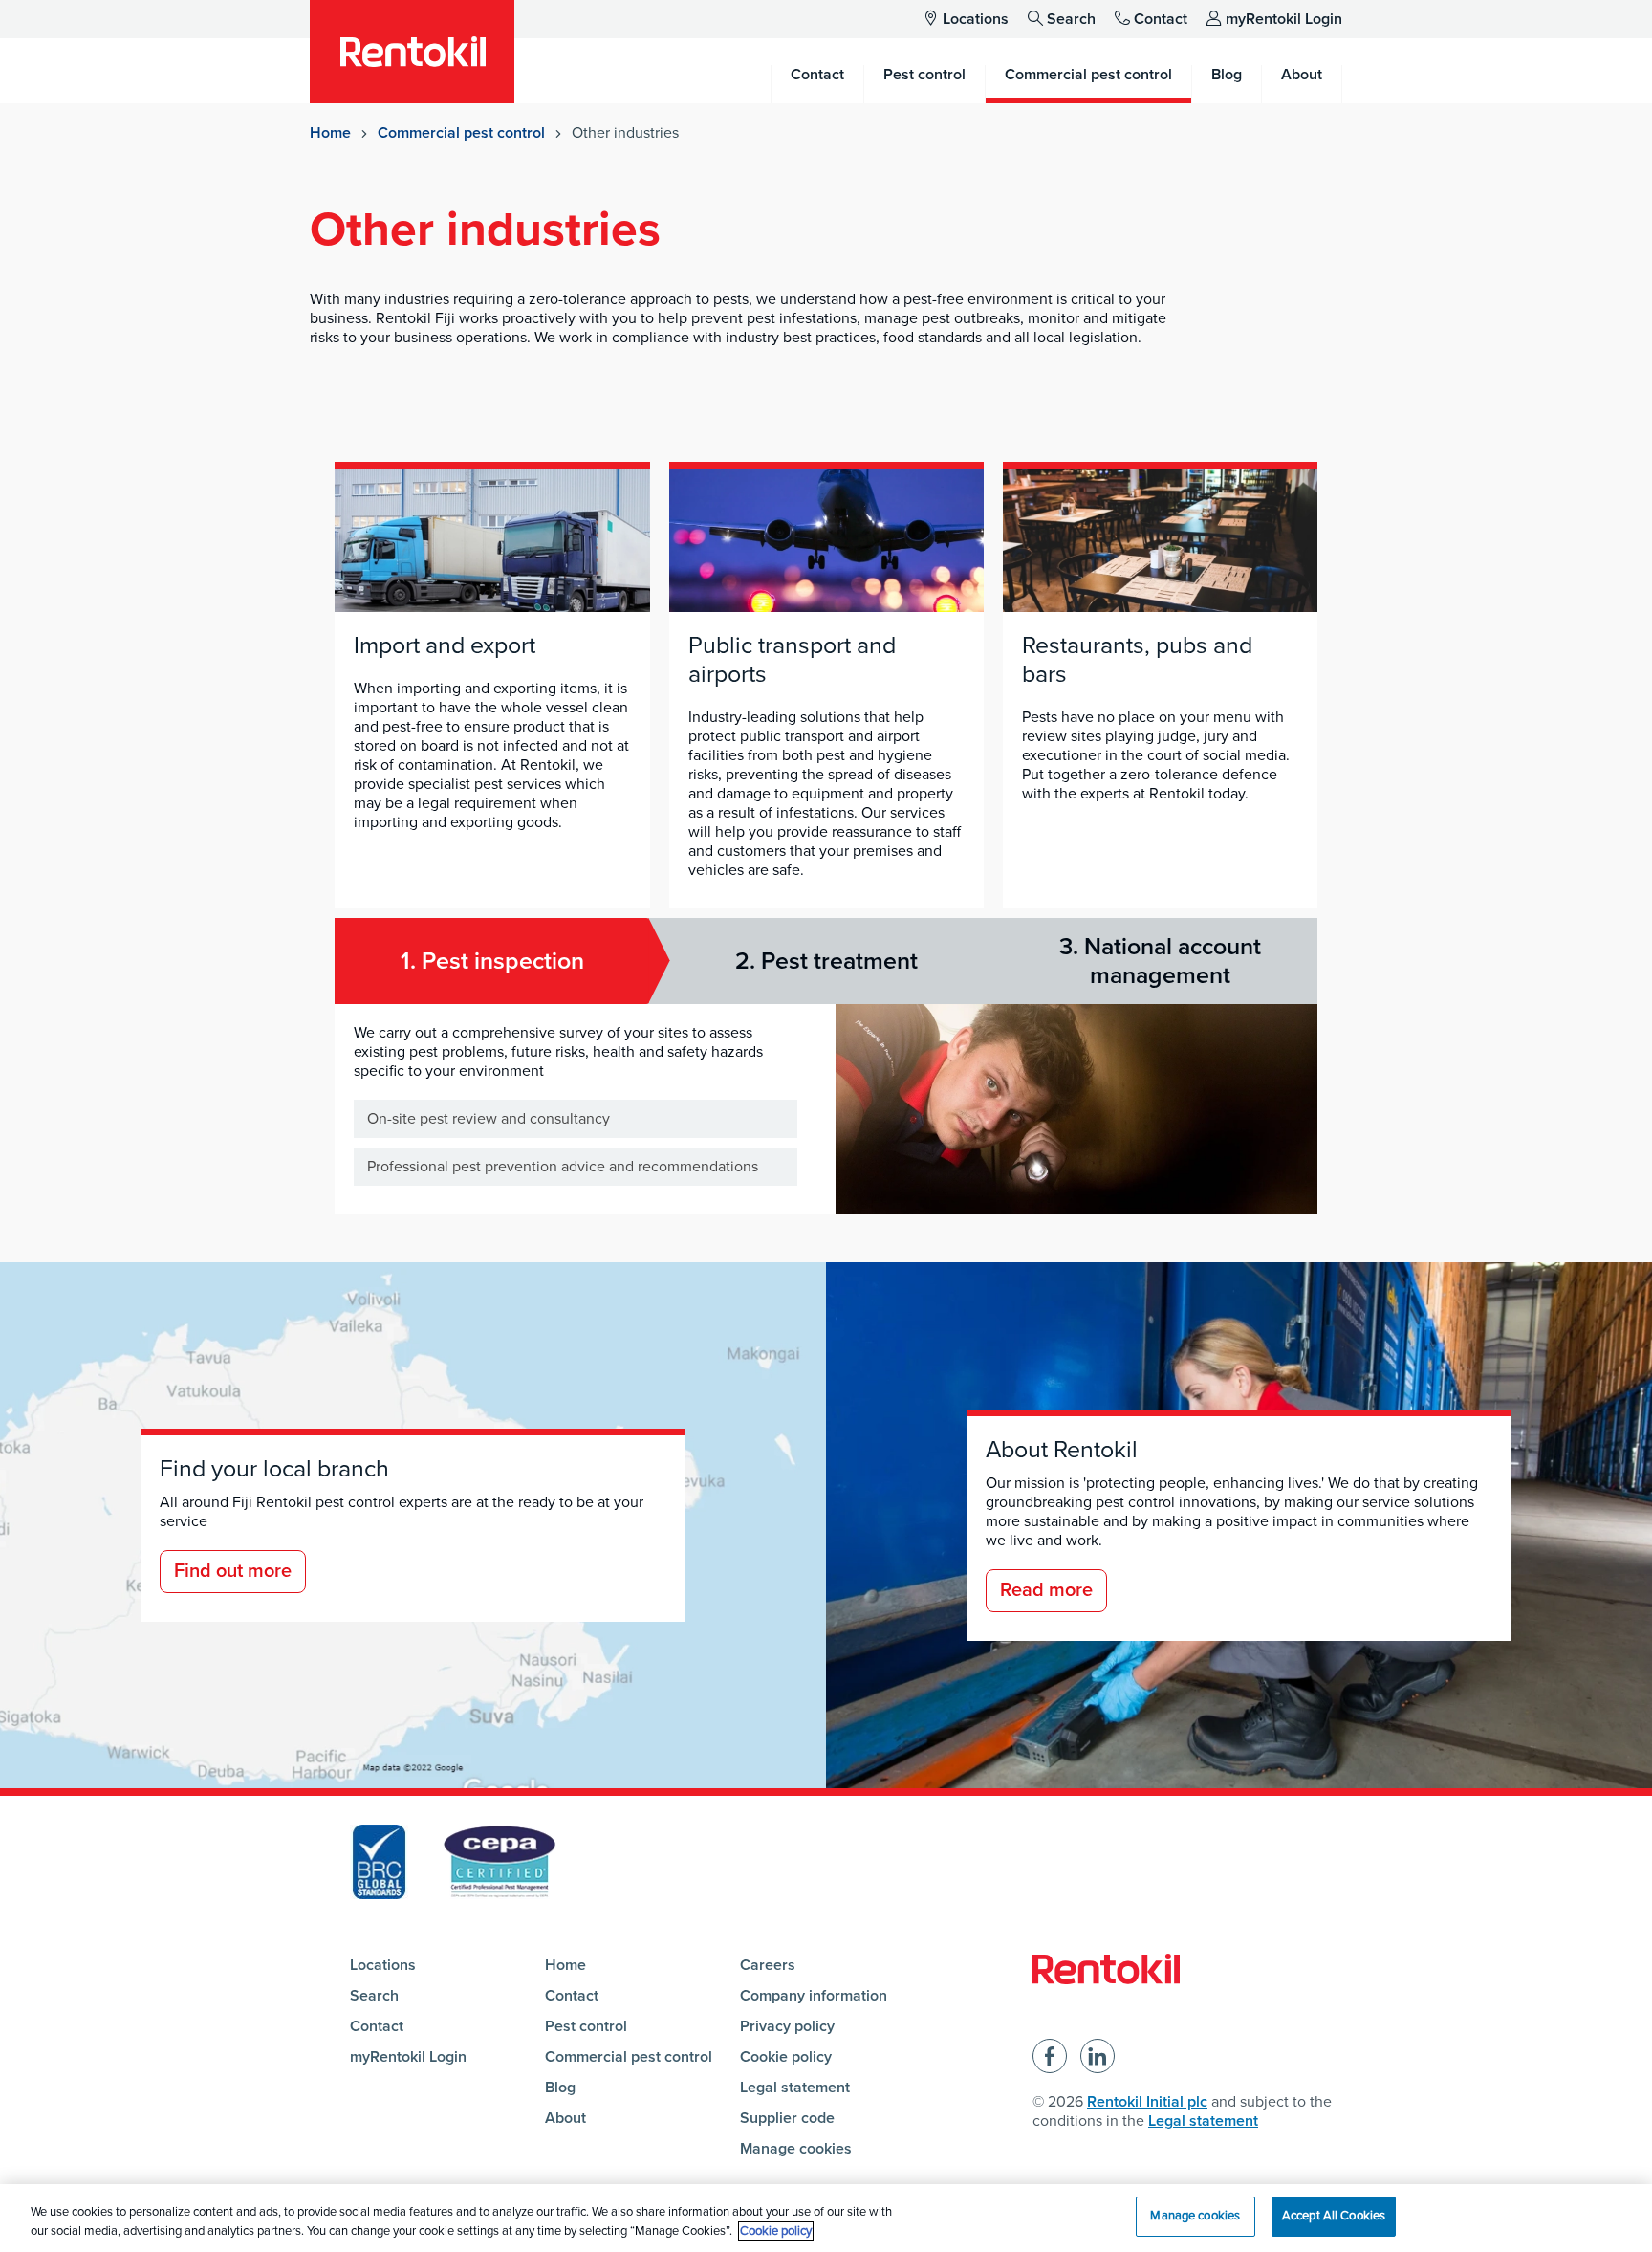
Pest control (586, 2026)
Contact (1161, 19)
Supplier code (787, 2118)
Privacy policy (787, 2026)
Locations (976, 19)
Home (330, 133)
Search (1071, 19)
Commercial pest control (461, 133)
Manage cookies (796, 2149)
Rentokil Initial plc (1147, 2102)
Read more (1046, 1590)
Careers (768, 1965)
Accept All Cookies (1334, 2216)
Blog (560, 2088)
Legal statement (795, 2088)
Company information (814, 1996)
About (565, 2118)
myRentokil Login (1284, 19)
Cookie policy (786, 2057)
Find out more (233, 1571)
